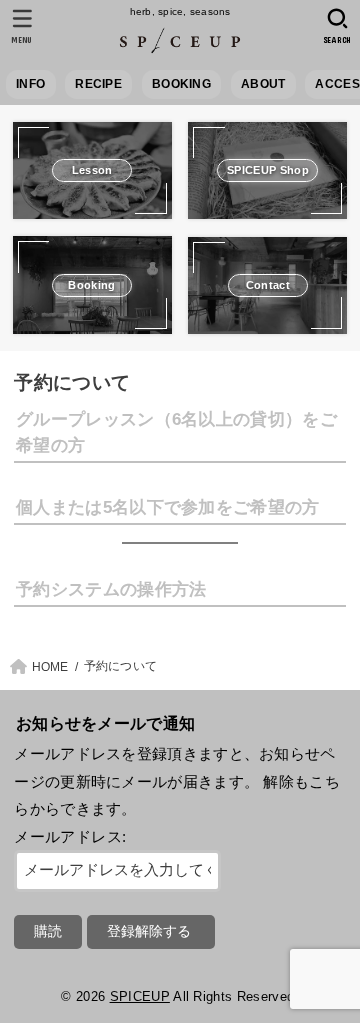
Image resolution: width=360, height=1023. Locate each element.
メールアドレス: (70, 837)
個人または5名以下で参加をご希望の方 (167, 507)
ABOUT (263, 84)
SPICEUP (140, 996)
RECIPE (98, 84)
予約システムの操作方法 (111, 589)
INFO (30, 84)
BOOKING (181, 84)
